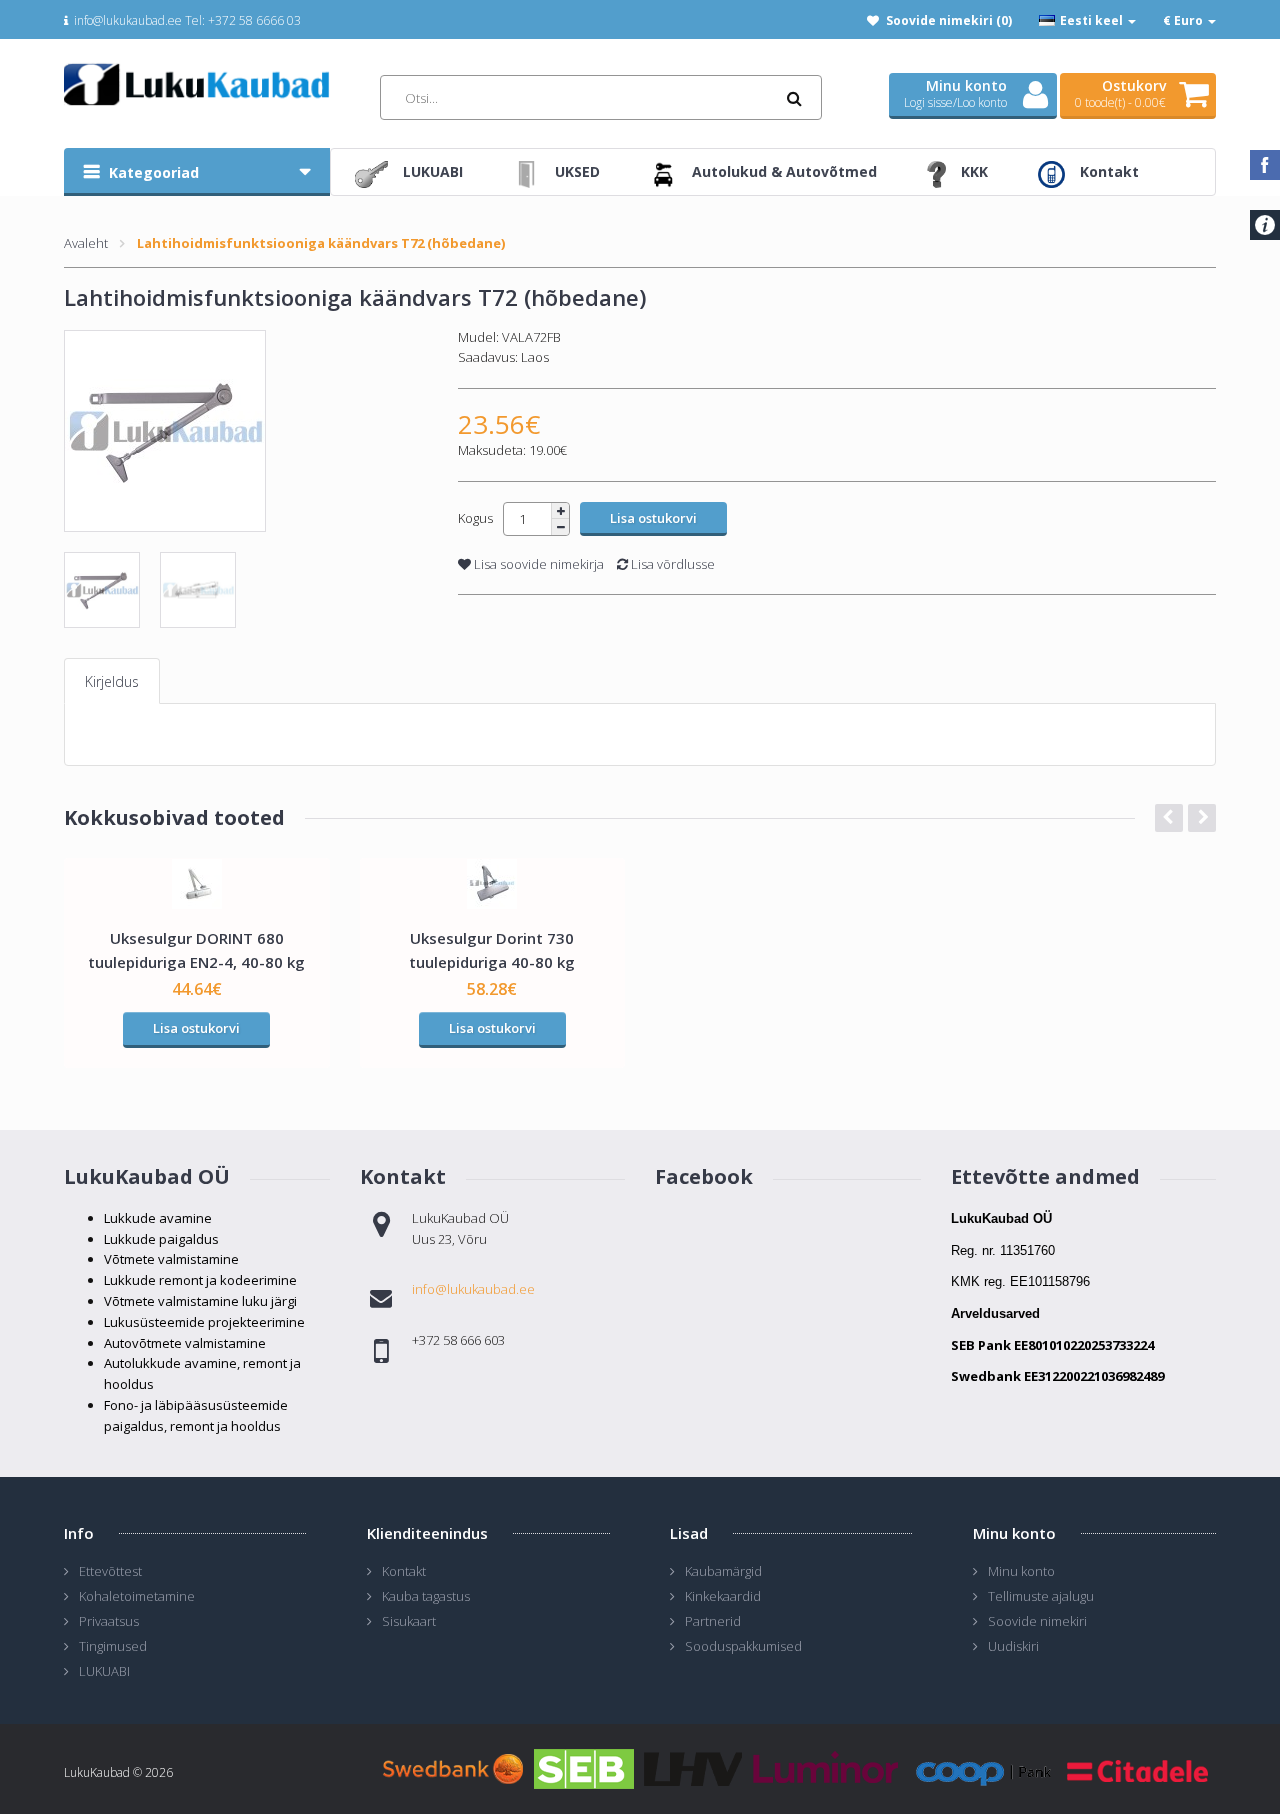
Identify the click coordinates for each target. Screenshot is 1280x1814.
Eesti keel (1091, 20)
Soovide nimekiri (1037, 1621)
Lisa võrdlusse (671, 564)
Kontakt (404, 1571)
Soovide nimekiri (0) (949, 20)
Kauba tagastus (426, 1596)
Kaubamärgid (723, 1571)
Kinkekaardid (723, 1596)
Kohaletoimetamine (137, 1596)
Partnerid (713, 1621)
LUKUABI (104, 1671)
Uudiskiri (1013, 1646)
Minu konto (1021, 1571)
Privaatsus (109, 1621)
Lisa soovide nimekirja (537, 564)
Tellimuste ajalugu (1041, 1596)
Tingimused (113, 1646)
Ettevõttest (110, 1571)
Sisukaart (409, 1621)
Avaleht (86, 243)
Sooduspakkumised (743, 1646)
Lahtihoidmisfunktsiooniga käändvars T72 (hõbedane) (321, 243)
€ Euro (1184, 20)
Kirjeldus (112, 681)
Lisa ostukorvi (196, 1028)
